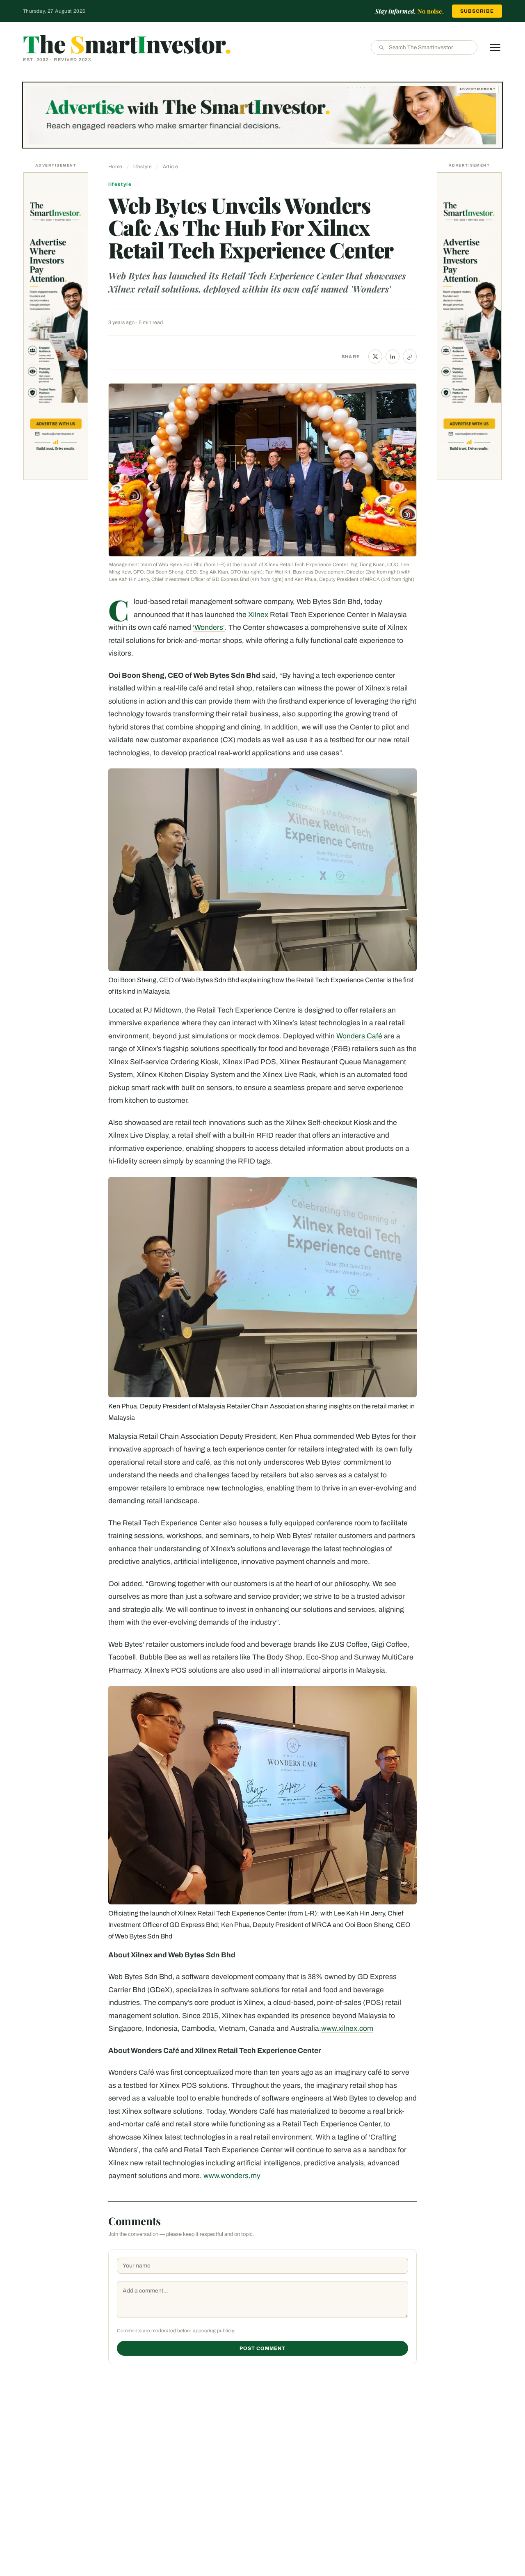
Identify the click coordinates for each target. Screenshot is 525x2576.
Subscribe (477, 11)
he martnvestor (127, 43)
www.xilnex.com (347, 2029)
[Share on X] (375, 357)
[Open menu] (495, 48)
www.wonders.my (232, 2176)
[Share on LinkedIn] (393, 357)
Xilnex (257, 615)
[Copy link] (410, 357)
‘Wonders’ (209, 627)
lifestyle (143, 167)
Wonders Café (359, 1036)
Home (115, 167)
